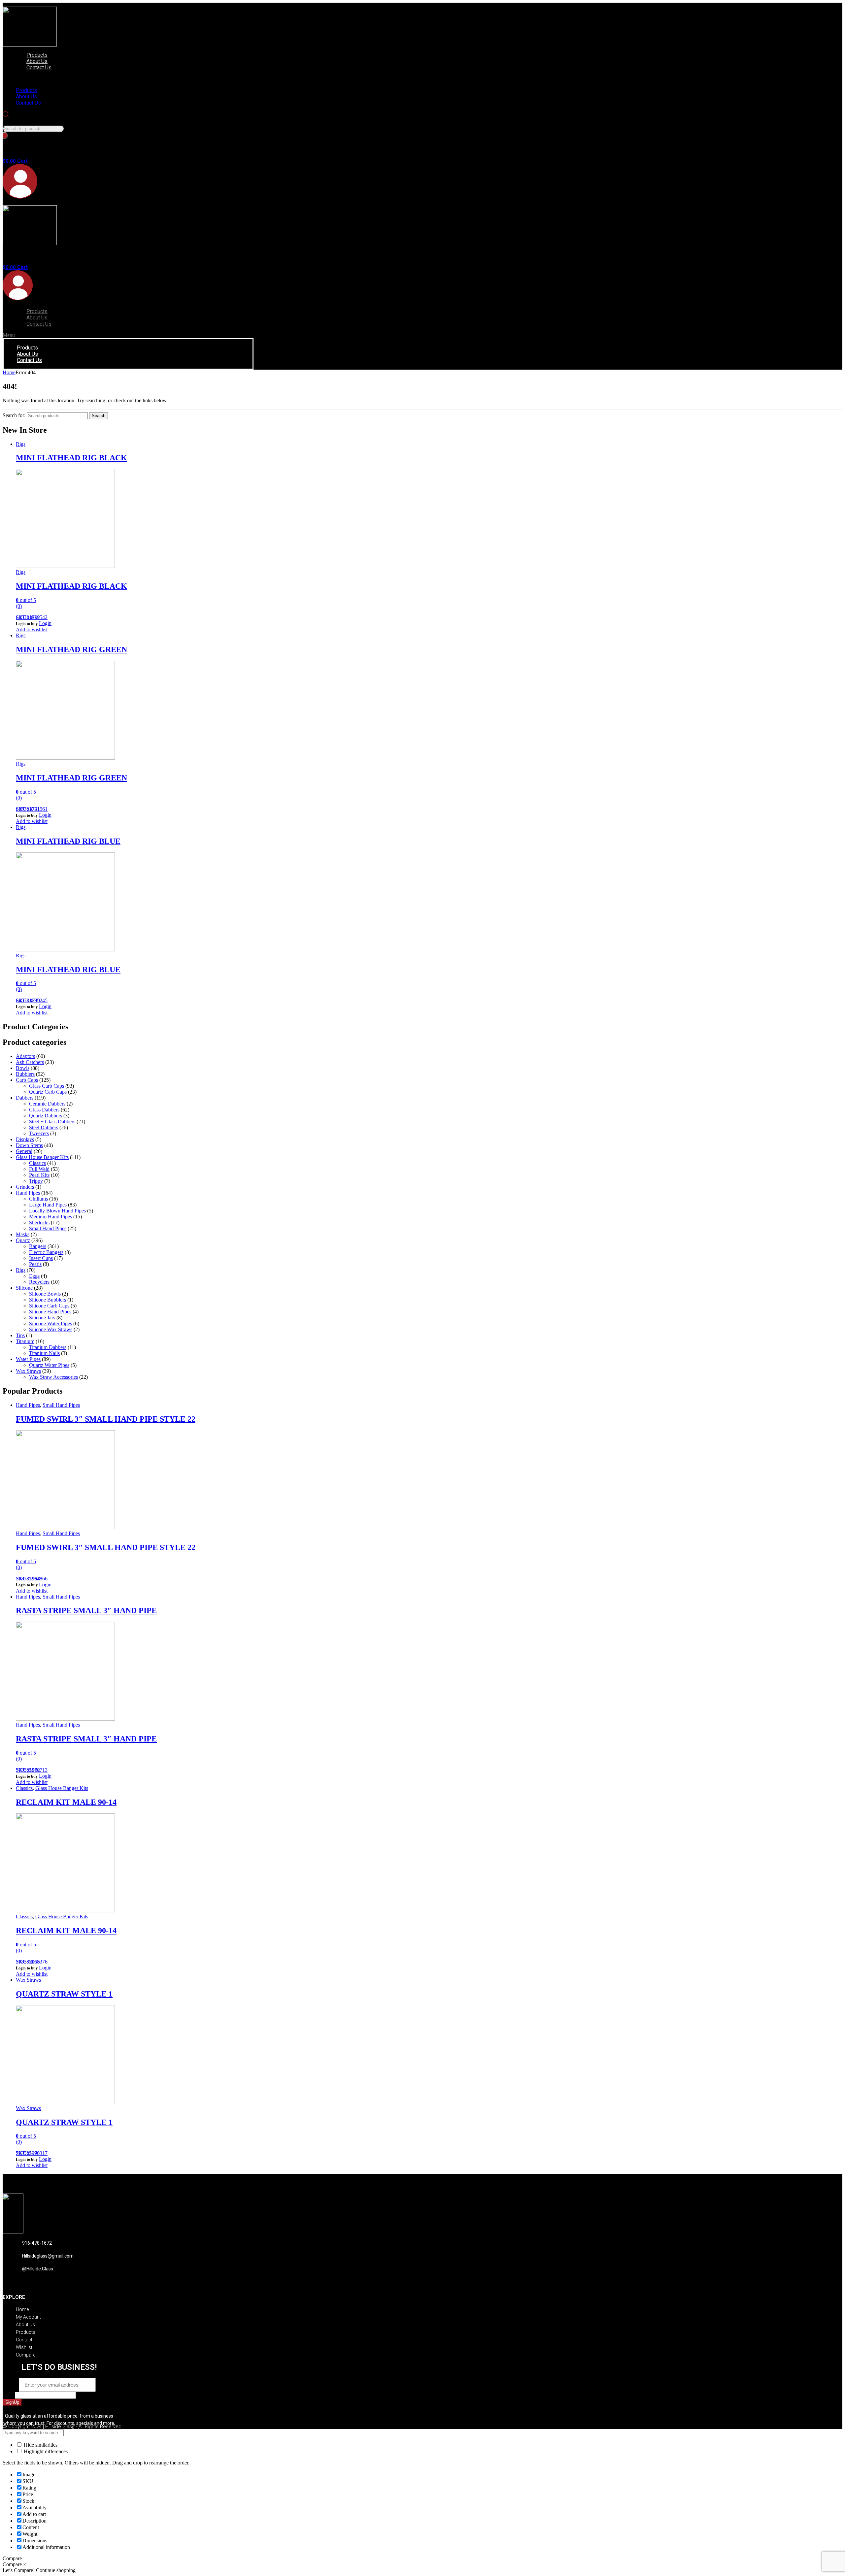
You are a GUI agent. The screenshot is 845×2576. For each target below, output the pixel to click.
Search (99, 416)
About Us (37, 61)
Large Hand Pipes (48, 1205)
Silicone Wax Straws (51, 1329)
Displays (25, 1139)
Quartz (23, 1240)
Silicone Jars (42, 1318)
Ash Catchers (30, 1062)
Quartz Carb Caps (48, 1092)
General (24, 1151)
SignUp (12, 2402)
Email (11, 2385)
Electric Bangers (46, 1252)
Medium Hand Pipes (51, 1217)
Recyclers (39, 1282)
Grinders (25, 1187)
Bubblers (25, 1074)
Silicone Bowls (45, 1294)
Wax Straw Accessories (53, 1377)
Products (37, 55)
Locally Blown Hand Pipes (57, 1211)
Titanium (25, 1341)
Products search (19, 122)
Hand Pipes (28, 1193)
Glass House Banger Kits (42, 1157)
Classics (37, 1163)
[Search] (5, 135)
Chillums (38, 1199)
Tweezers (39, 1133)
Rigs (21, 444)
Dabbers (25, 1098)
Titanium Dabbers (48, 1347)
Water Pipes (28, 1359)
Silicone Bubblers (48, 1300)
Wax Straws (28, 1371)
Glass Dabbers (44, 1110)
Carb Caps (27, 1080)
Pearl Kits (39, 1175)
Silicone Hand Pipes (50, 1312)
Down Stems (29, 1145)
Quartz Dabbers (46, 1116)
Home (9, 372)
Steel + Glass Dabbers (52, 1122)
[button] (81, 79)
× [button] (25, 2564)
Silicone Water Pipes (51, 1323)
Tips (20, 1335)
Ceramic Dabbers (47, 1104)
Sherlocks (39, 1222)
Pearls (35, 1264)
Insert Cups (41, 1258)
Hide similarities (40, 2445)
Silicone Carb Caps (49, 1306)
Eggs (34, 1276)
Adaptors (25, 1056)
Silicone (24, 1288)
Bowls (23, 1068)
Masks (23, 1234)
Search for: (14, 415)
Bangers (38, 1246)
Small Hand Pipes (48, 1228)
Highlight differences (45, 2451)
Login (45, 623)
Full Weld (39, 1169)
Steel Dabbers (44, 1127)
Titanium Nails (44, 1353)
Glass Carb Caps (47, 1086)
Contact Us (39, 67)
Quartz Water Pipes (49, 1365)
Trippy (36, 1181)
